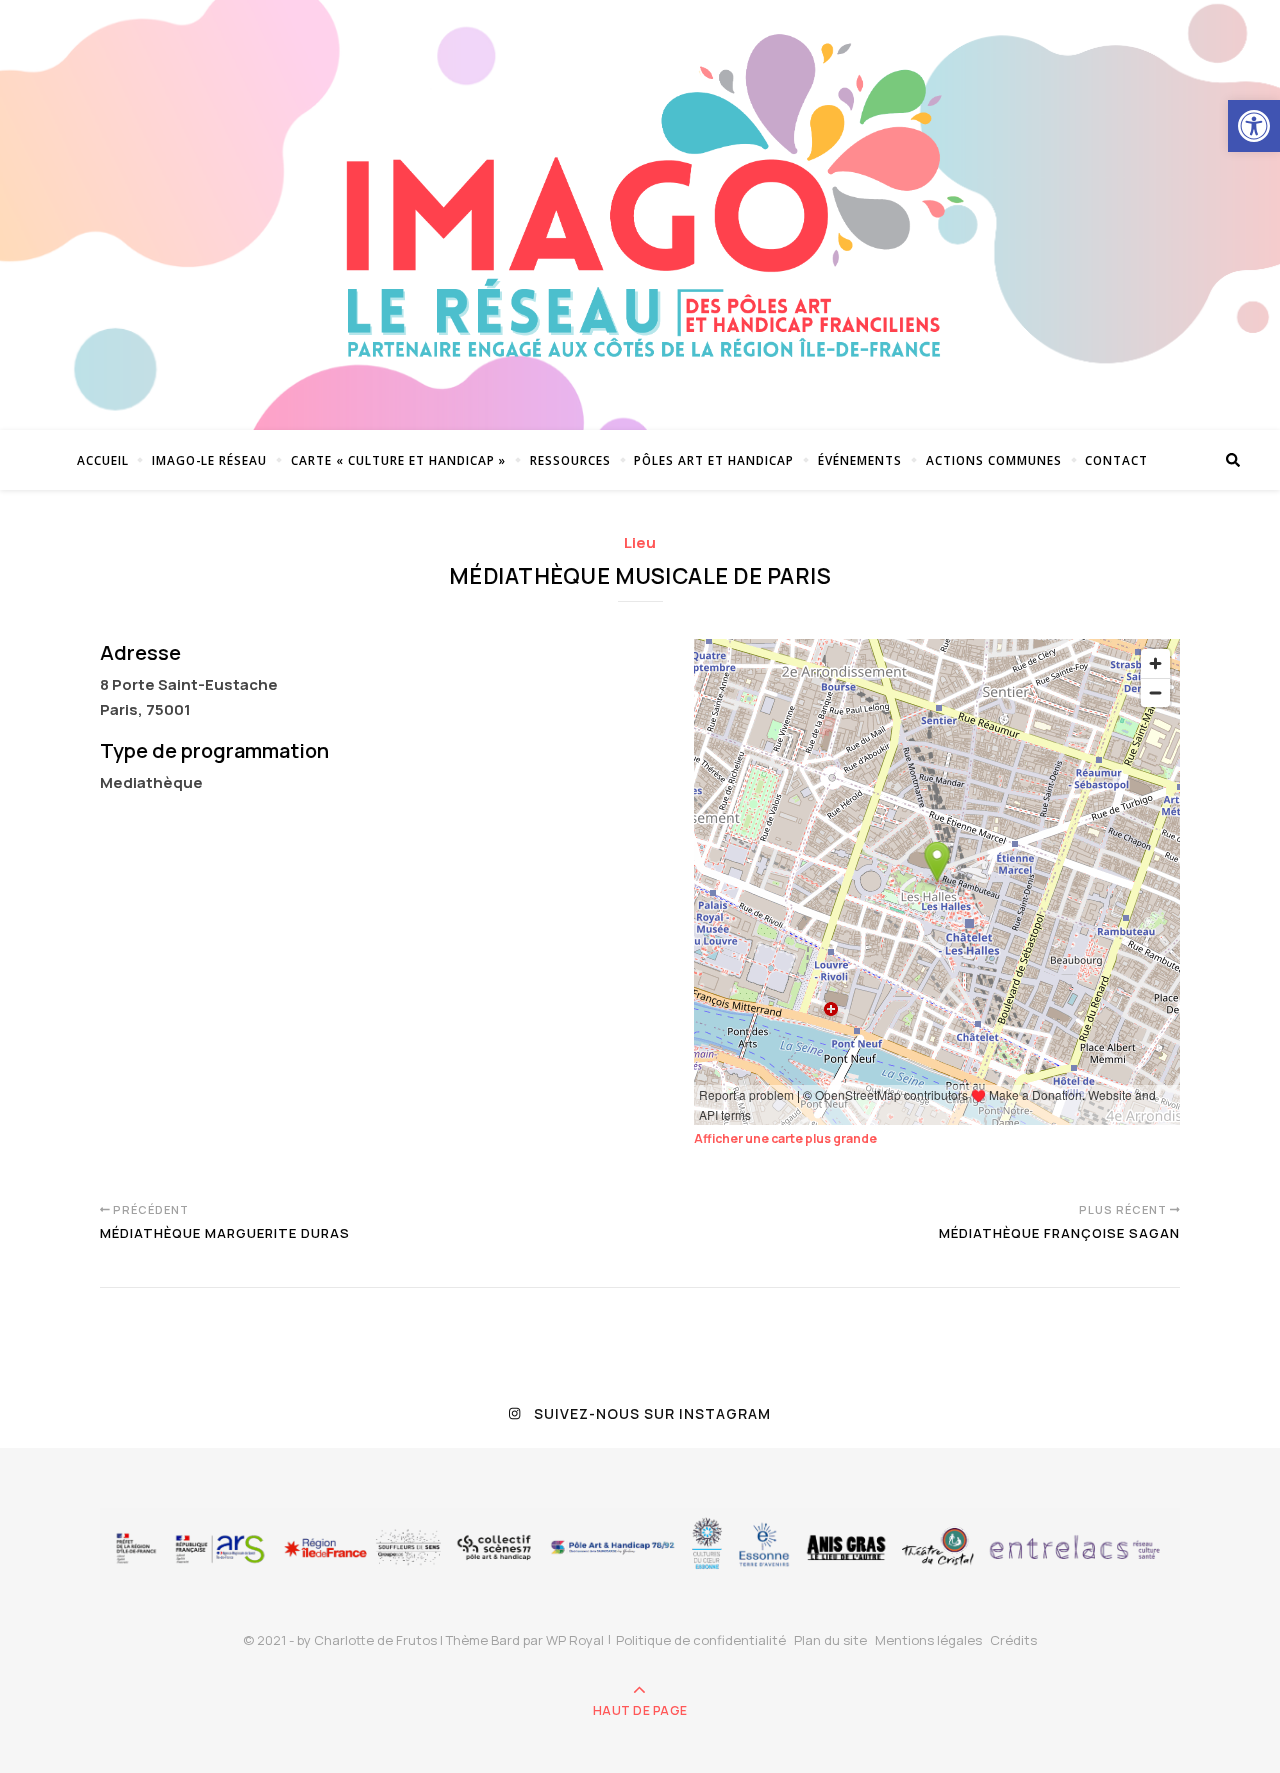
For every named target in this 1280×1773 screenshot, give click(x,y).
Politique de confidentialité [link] (701, 1640)
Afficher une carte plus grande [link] (785, 1138)
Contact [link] (1116, 460)
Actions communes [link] (994, 460)
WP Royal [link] (575, 1640)
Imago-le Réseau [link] (209, 460)
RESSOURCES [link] (570, 460)
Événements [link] (860, 460)
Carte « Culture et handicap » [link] (398, 460)
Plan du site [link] (830, 1640)
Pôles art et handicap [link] (714, 460)
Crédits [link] (1013, 1640)
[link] (1254, 126)
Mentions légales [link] (928, 1640)
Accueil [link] (103, 460)
